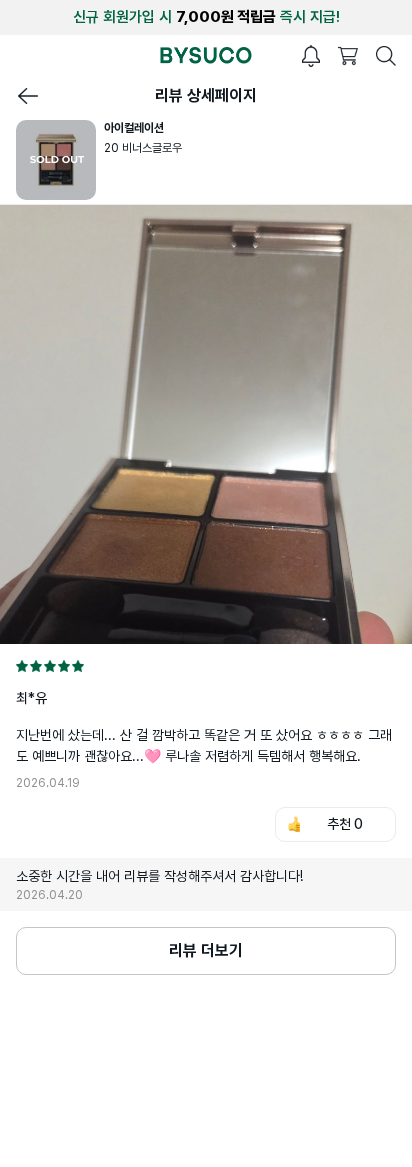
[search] (386, 56)
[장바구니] (348, 56)
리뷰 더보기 (206, 950)
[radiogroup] (206, 666)
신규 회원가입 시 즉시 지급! (206, 17)
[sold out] (60, 160)
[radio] (22, 666)
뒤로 (28, 96)
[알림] (311, 56)
